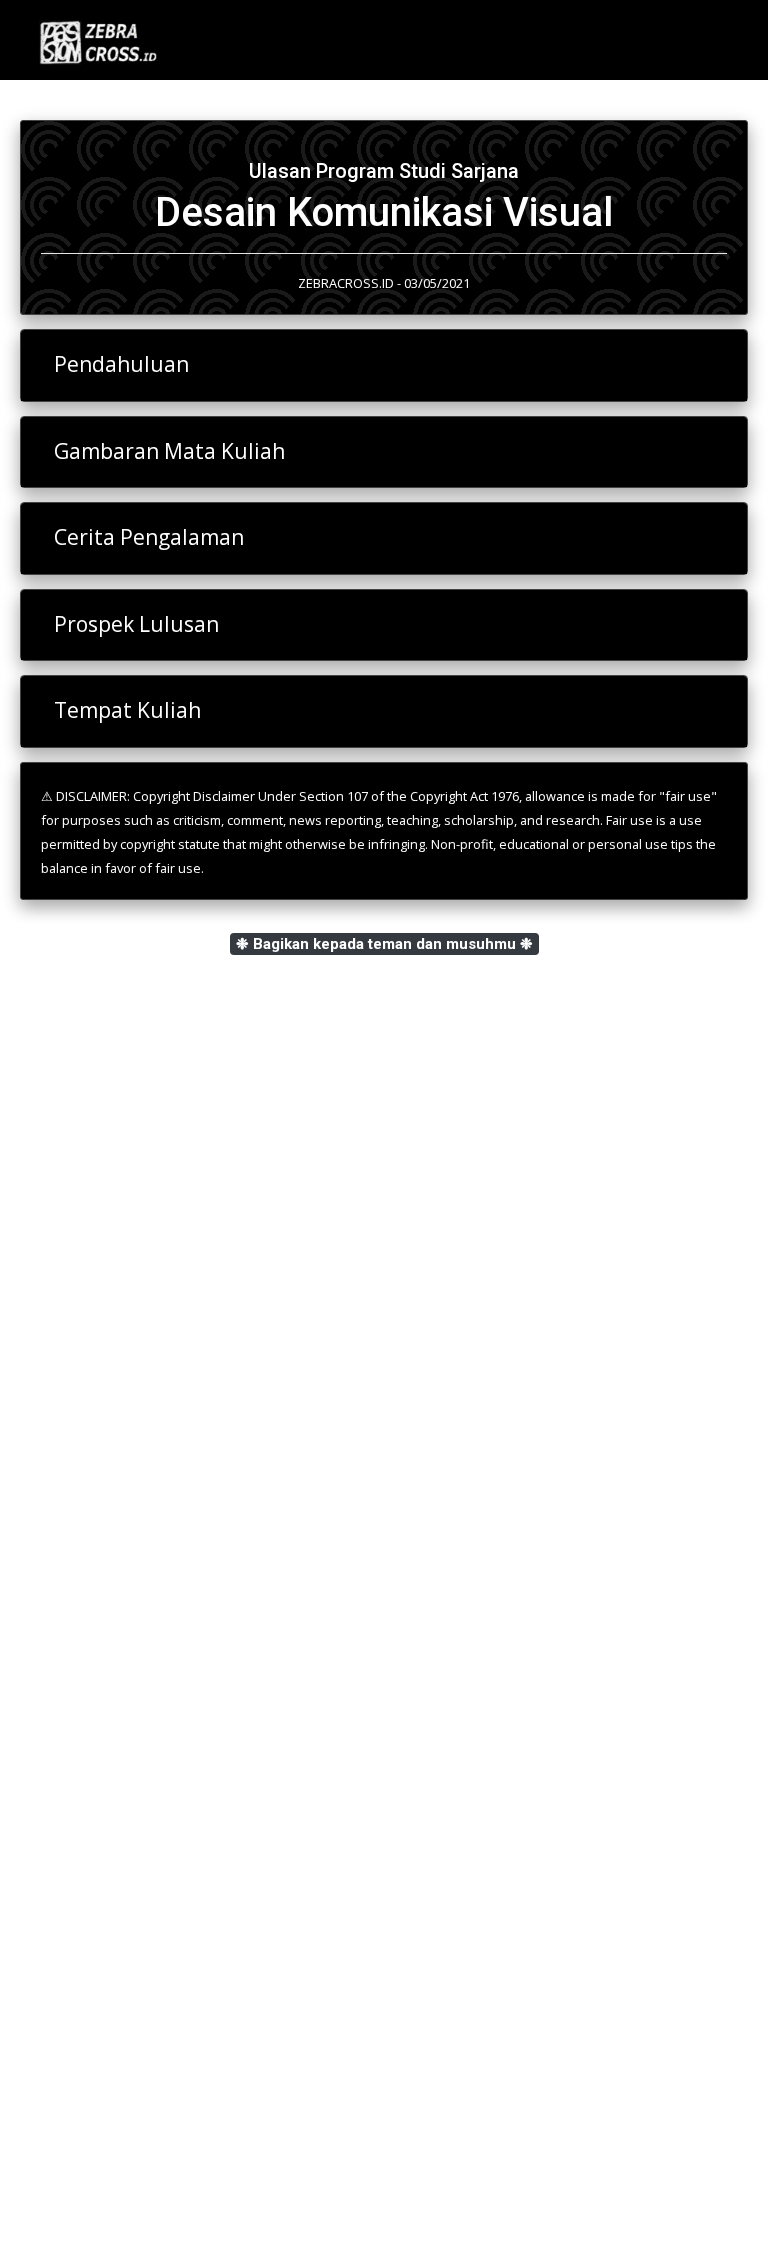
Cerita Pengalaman (149, 537)
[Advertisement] (384, 1283)
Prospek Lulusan (136, 624)
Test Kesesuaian (108, 1555)
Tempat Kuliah (127, 710)
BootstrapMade (423, 2220)
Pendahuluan (121, 364)
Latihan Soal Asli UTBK (129, 1593)
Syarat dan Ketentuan (109, 1837)
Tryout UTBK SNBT (118, 1745)
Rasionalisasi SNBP (117, 1669)
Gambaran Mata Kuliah (169, 451)
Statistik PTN (97, 1631)
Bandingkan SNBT (114, 1707)
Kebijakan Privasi (93, 1858)
